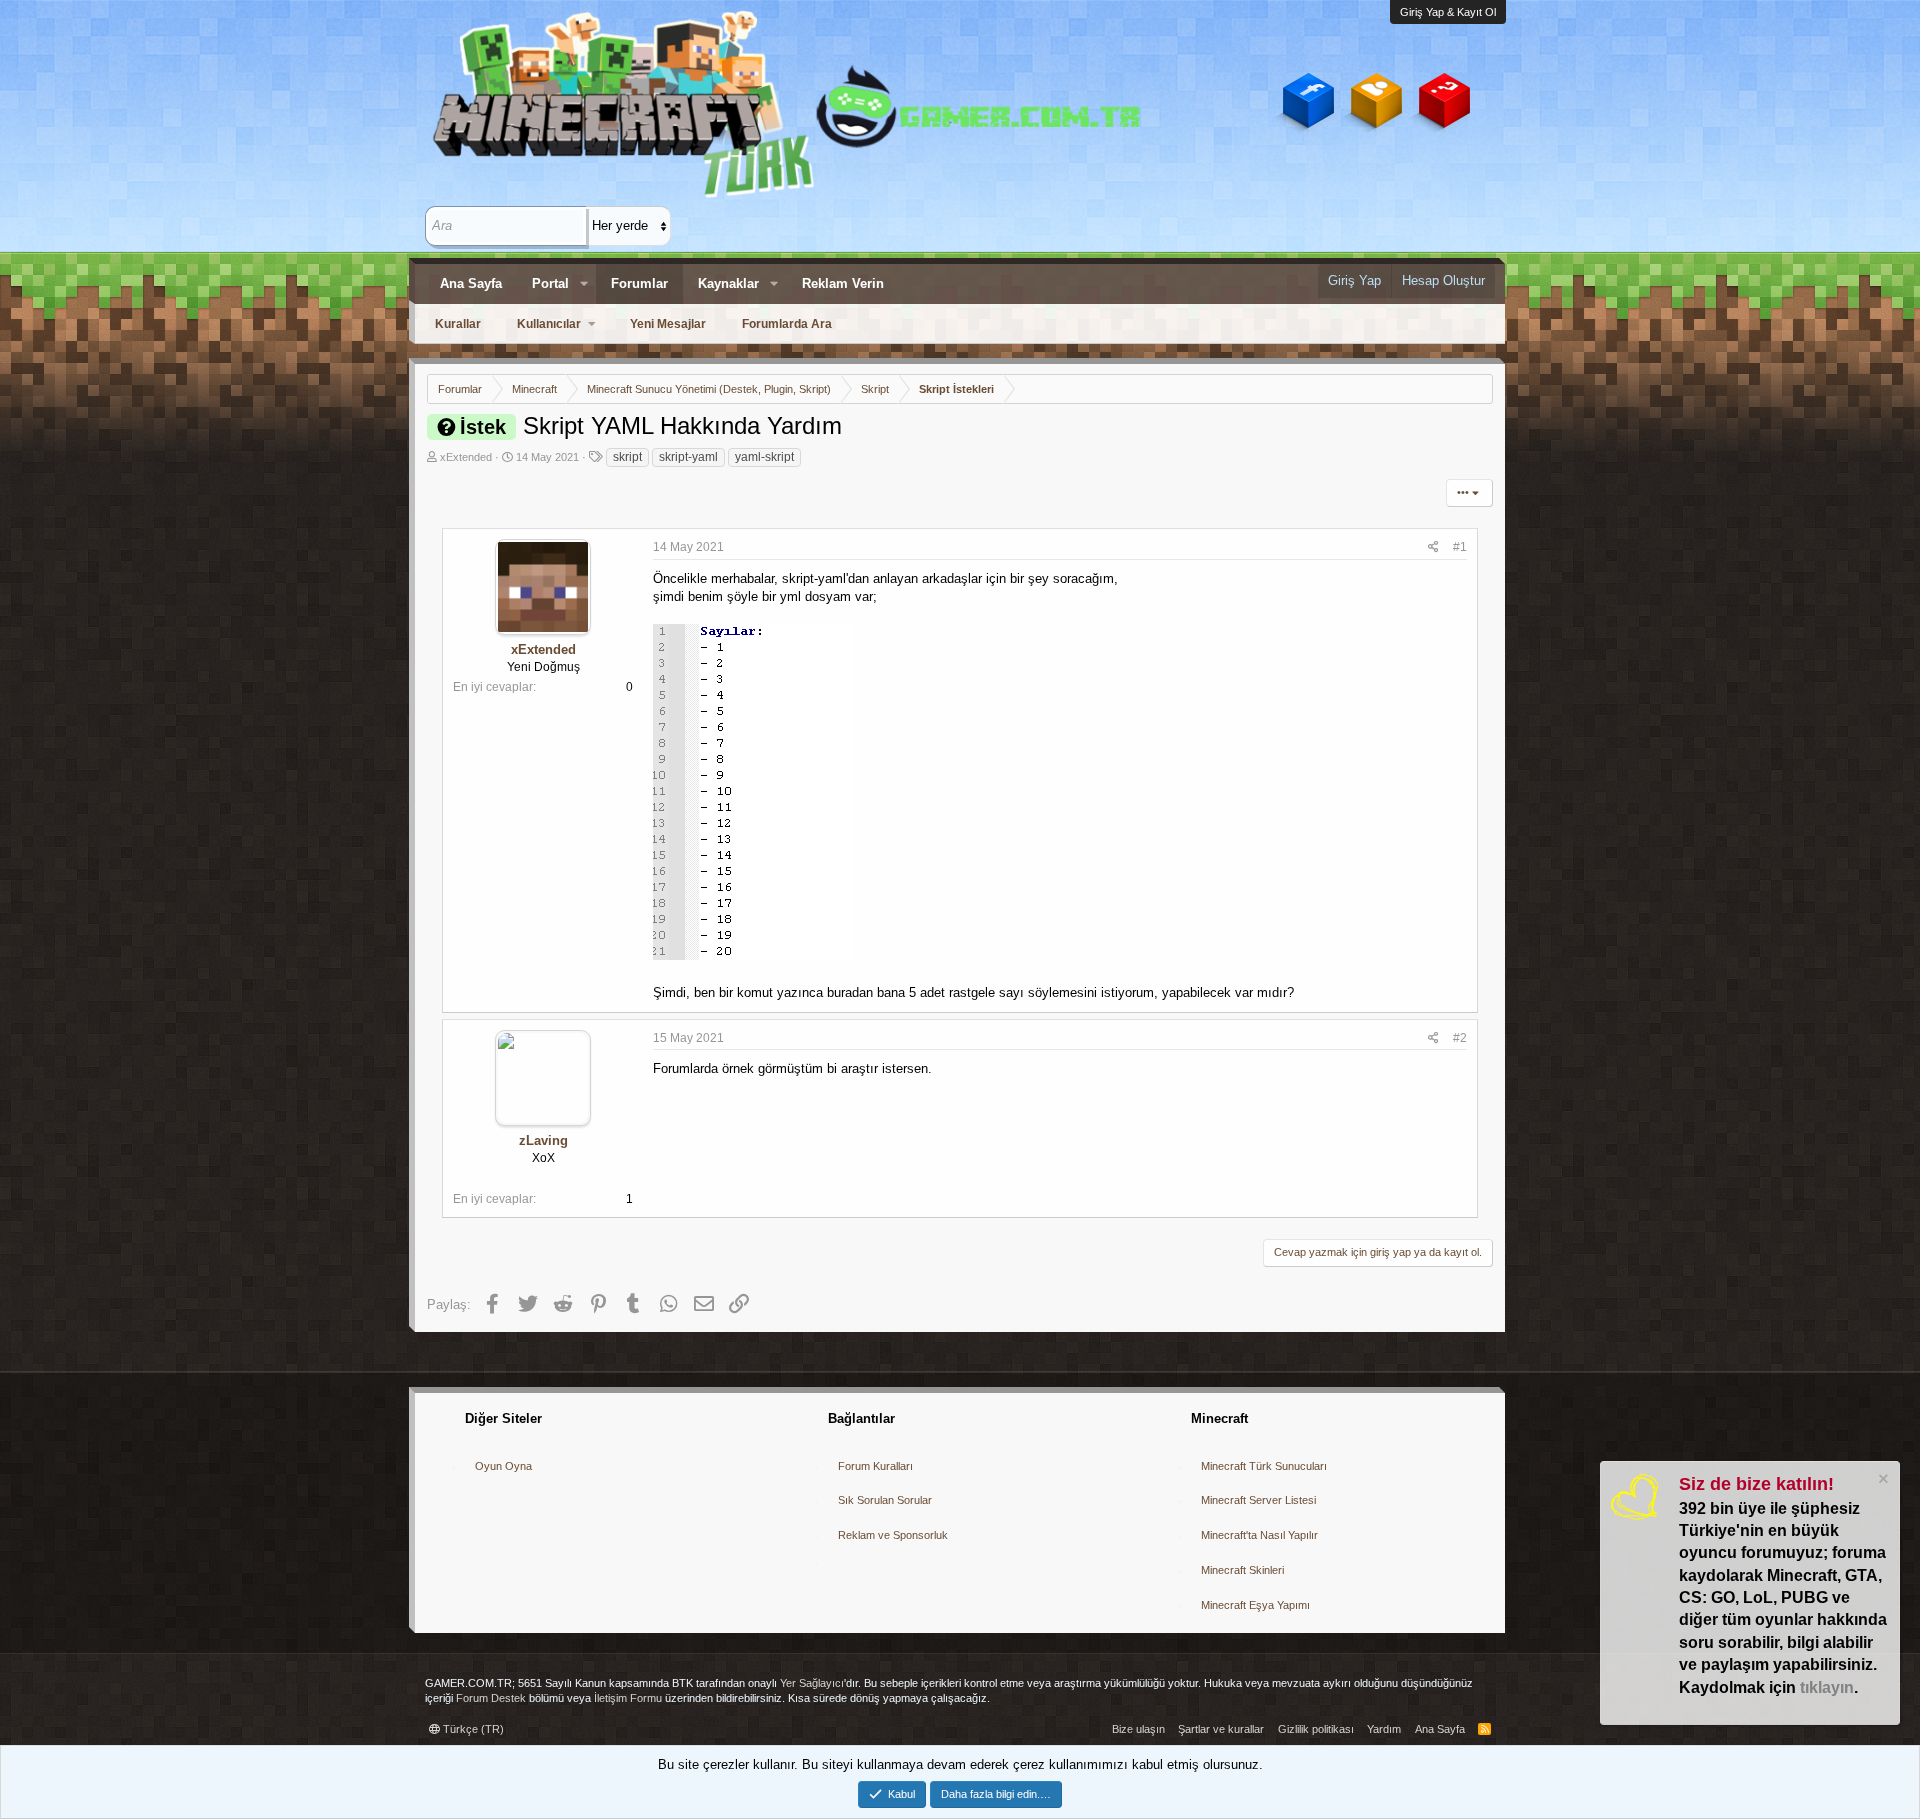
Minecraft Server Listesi (1258, 1500)
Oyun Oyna (503, 1466)
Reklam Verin (843, 283)
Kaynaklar (728, 283)
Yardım (1384, 1729)
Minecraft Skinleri (1242, 1570)
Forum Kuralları (875, 1466)
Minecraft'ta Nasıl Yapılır (1259, 1535)
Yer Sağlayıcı (812, 1683)
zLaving (543, 1140)
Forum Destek (491, 1698)
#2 (1460, 1038)
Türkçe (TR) (472, 1729)
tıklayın (1827, 1687)
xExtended (466, 457)
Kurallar (458, 324)
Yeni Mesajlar (668, 324)
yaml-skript (764, 457)
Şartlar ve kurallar (1221, 1729)
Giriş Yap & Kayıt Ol (1448, 12)
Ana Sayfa (471, 283)
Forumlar (639, 283)
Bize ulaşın (1138, 1729)
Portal (550, 283)
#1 (1460, 547)
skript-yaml (688, 457)
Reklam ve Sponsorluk (893, 1535)
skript (627, 457)
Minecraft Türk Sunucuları (1264, 1466)
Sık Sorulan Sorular (885, 1500)
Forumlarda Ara (787, 324)
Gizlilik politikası (1316, 1729)
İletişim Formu (628, 1698)
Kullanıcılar (549, 324)
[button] (584, 284)
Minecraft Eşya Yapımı (1255, 1605)
